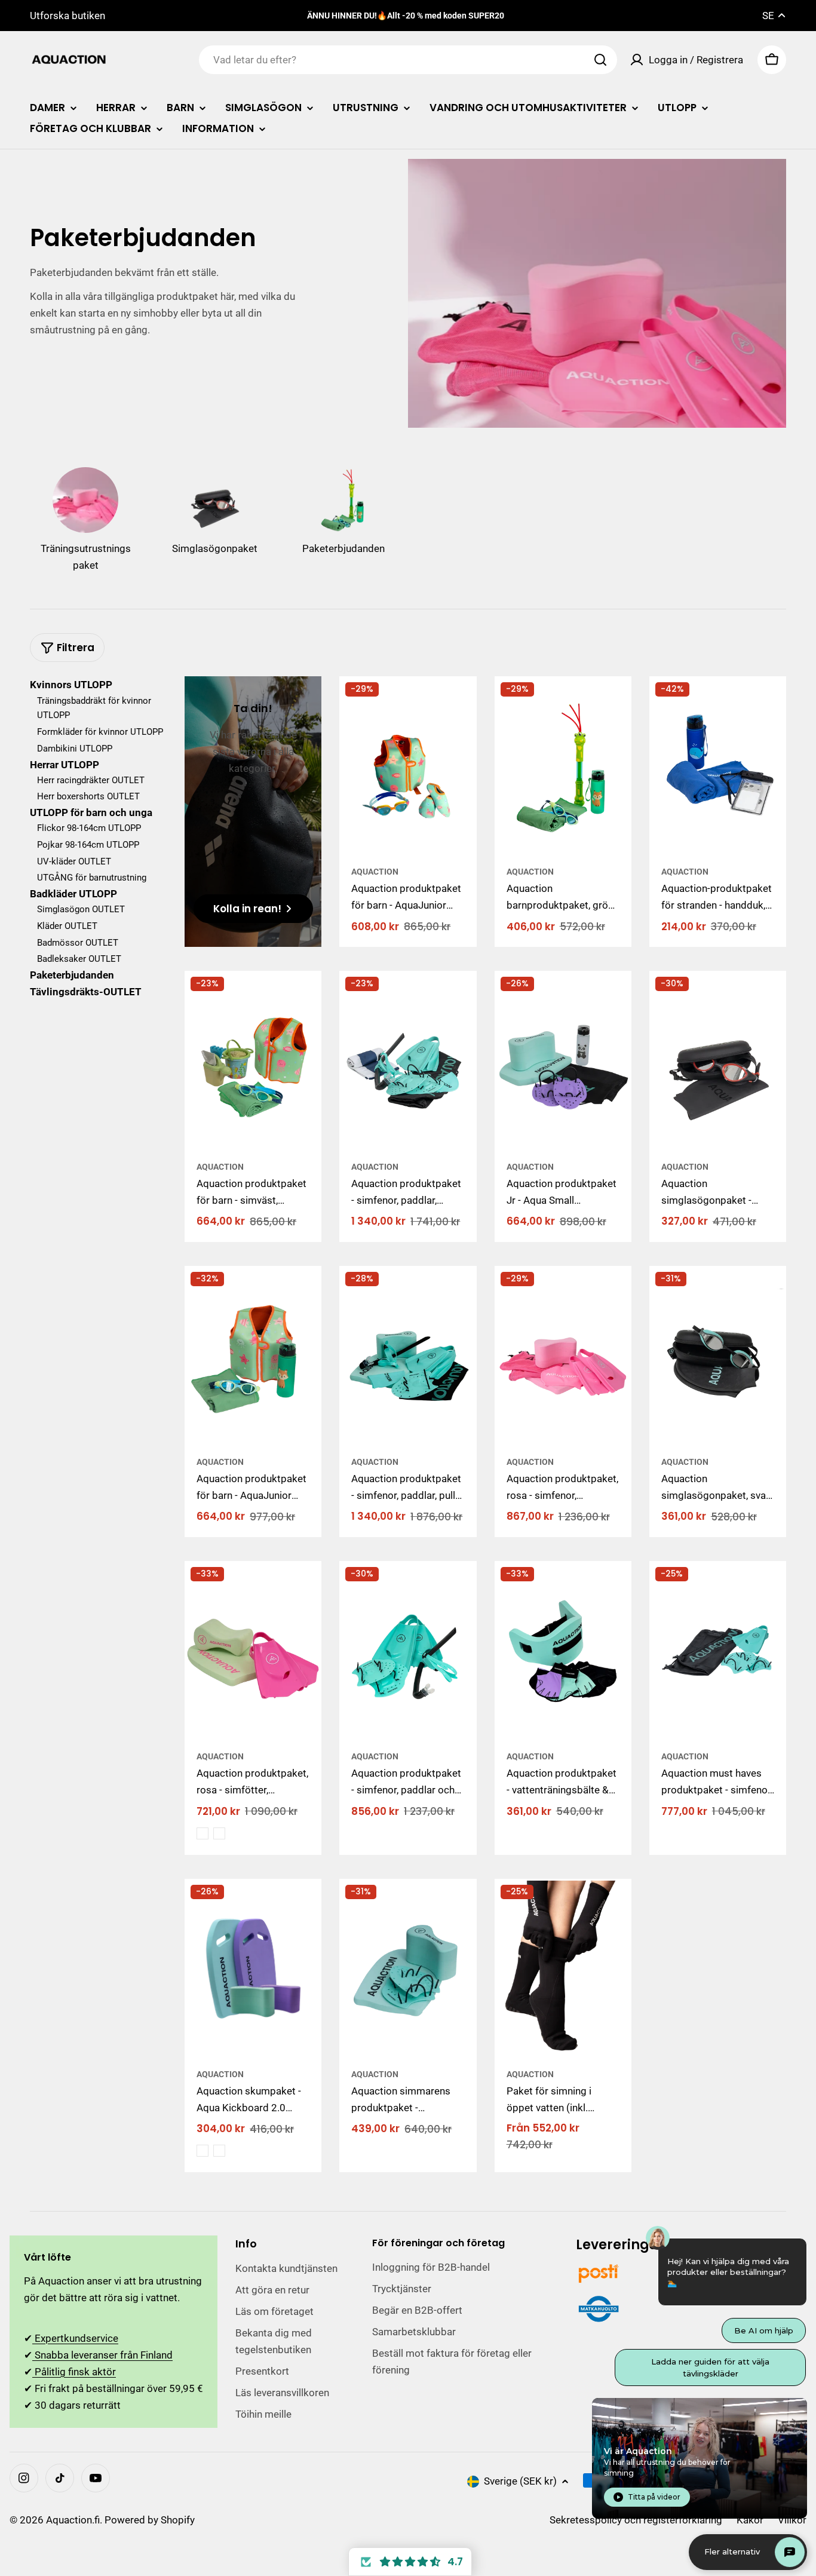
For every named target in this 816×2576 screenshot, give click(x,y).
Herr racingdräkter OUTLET (91, 780)
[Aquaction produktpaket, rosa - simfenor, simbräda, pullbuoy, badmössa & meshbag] (563, 1357)
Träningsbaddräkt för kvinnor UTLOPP (94, 708)
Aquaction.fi (73, 2520)
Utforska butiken (68, 16)
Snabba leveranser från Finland (102, 2355)
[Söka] (600, 60)
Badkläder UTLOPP (73, 893)
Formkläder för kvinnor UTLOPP (100, 731)
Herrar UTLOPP (65, 764)
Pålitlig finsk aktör (74, 2372)
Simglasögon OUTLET (81, 909)
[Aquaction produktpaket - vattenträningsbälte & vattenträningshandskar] (563, 1652)
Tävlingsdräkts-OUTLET (86, 991)
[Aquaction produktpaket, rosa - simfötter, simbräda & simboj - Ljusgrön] (219, 1833)
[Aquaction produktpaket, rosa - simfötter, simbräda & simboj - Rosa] (203, 1833)
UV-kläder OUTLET (74, 861)
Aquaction (375, 872)
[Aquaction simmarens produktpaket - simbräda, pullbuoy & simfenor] (408, 1970)
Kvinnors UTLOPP (71, 685)
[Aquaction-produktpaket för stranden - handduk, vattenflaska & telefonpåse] (718, 768)
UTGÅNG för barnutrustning (92, 877)
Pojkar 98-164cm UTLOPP (88, 844)
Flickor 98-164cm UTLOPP (89, 827)
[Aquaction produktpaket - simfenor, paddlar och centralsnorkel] (408, 1652)
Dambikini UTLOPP (75, 748)
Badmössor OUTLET (78, 942)
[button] (410, 2562)
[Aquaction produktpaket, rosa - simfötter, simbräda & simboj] (253, 1652)
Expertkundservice (75, 2338)
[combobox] (408, 60)
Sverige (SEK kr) (520, 2481)
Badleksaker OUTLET (79, 959)
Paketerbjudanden (72, 974)
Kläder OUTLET (67, 925)
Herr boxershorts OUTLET (88, 796)
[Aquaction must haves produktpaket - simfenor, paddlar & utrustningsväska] (718, 1652)
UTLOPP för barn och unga (91, 812)
